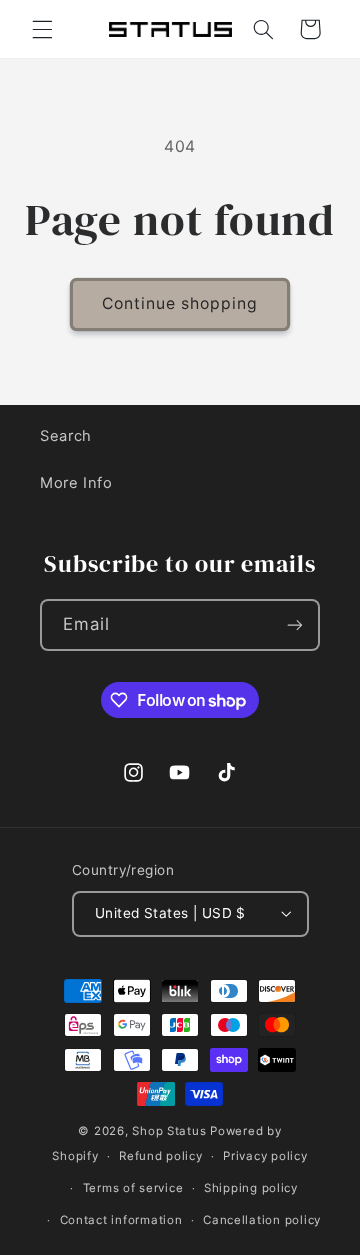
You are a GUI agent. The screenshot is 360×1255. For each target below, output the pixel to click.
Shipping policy (251, 1188)
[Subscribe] (295, 624)
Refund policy (161, 1156)
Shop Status (169, 1131)
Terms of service (133, 1188)
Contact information (121, 1220)
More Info (76, 483)
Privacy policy (265, 1156)
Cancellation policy (262, 1220)
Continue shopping (180, 303)
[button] (42, 29)
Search (66, 436)
